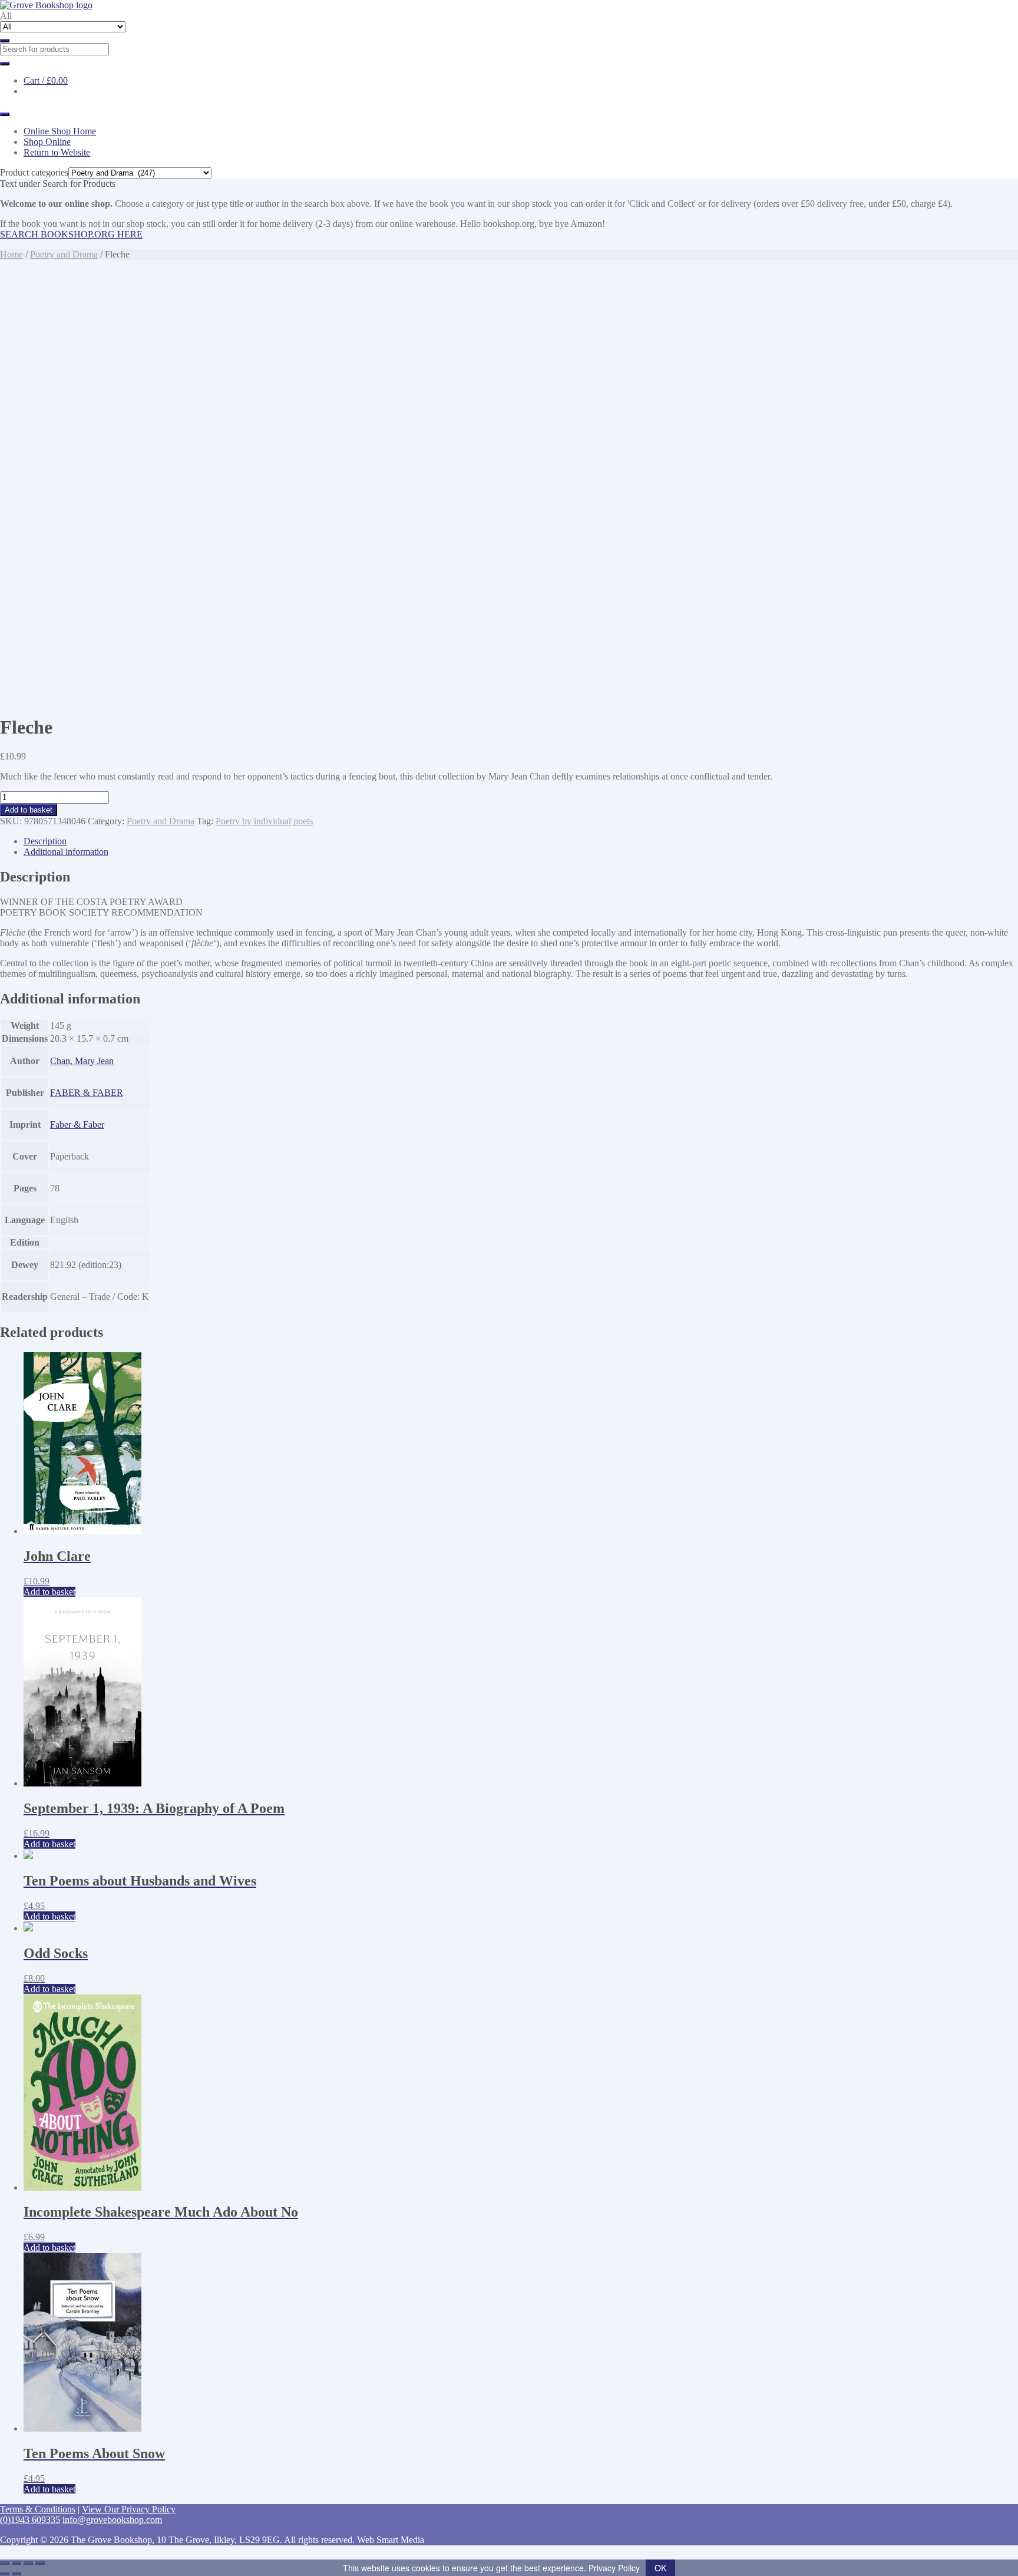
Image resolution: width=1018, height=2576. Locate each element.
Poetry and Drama (64, 254)
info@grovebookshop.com (112, 2520)
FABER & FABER (87, 1093)
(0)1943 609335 (30, 2520)
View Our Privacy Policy (129, 2509)
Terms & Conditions (38, 2509)
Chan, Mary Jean (82, 1061)
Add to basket (29, 810)
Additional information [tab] (66, 852)
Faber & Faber (77, 1124)
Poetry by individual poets (264, 821)
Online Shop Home (60, 131)
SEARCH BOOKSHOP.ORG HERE (71, 234)
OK (660, 2568)
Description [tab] (45, 841)
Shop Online (47, 142)
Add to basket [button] (49, 1592)
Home (11, 254)
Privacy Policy (614, 2568)
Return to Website (57, 152)
